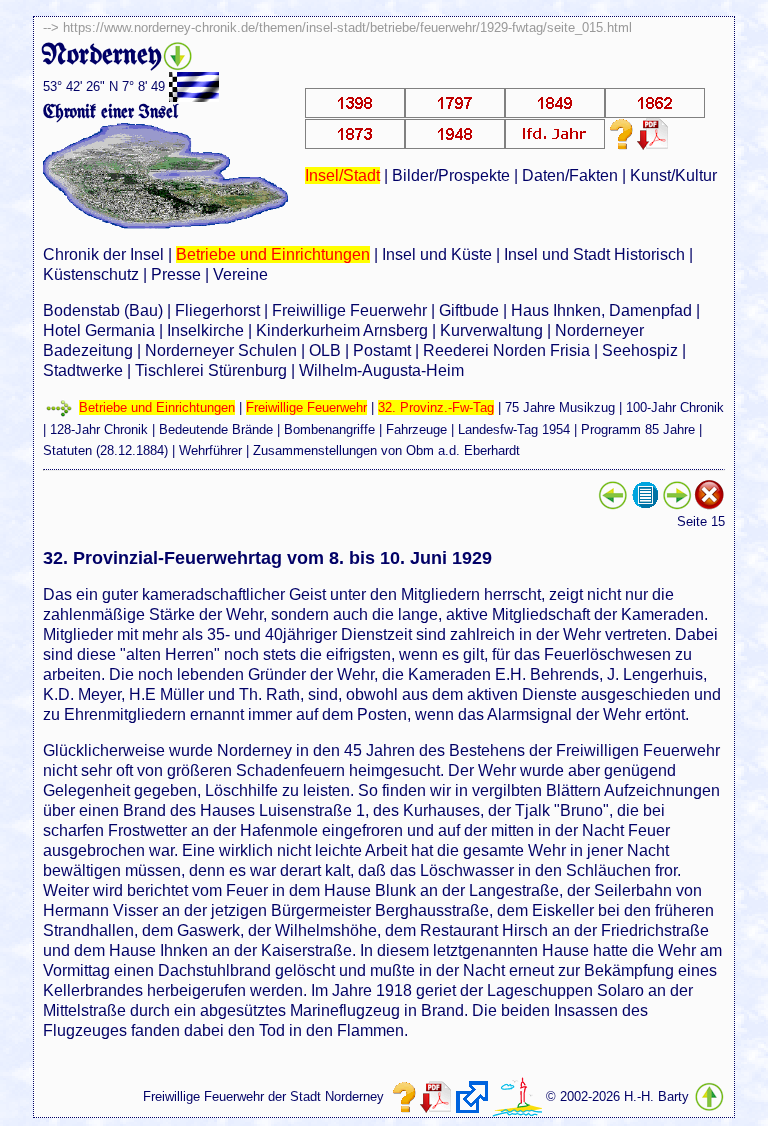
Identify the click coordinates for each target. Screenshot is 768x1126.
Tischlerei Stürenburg (211, 370)
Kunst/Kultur (673, 175)
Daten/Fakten (570, 175)
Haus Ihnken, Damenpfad (601, 310)
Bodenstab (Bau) (103, 310)
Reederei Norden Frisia (506, 350)
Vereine (240, 274)
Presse (176, 274)
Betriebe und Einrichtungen (273, 254)
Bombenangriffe (329, 429)
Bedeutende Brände (216, 429)
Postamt (382, 350)
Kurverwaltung (491, 330)
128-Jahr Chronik (99, 429)
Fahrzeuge (416, 429)
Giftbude (469, 310)
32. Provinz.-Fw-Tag (436, 407)
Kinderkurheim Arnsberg (342, 330)
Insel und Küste (437, 254)
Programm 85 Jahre (638, 429)
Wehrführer (210, 450)
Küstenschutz (91, 274)
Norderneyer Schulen (221, 350)
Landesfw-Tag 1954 (514, 429)
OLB (325, 350)
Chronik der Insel (103, 254)
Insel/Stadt (342, 175)
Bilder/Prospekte (451, 175)
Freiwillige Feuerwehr (349, 310)
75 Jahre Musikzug (560, 407)
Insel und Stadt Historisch (594, 254)
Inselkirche (205, 330)
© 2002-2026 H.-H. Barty (617, 1096)
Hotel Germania (99, 330)
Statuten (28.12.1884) (105, 450)
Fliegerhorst (217, 310)
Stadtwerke (83, 370)
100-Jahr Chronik (675, 407)
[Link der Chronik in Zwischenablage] (472, 1097)
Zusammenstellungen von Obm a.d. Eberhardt (386, 450)
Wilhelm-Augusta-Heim (381, 370)
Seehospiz (640, 350)
